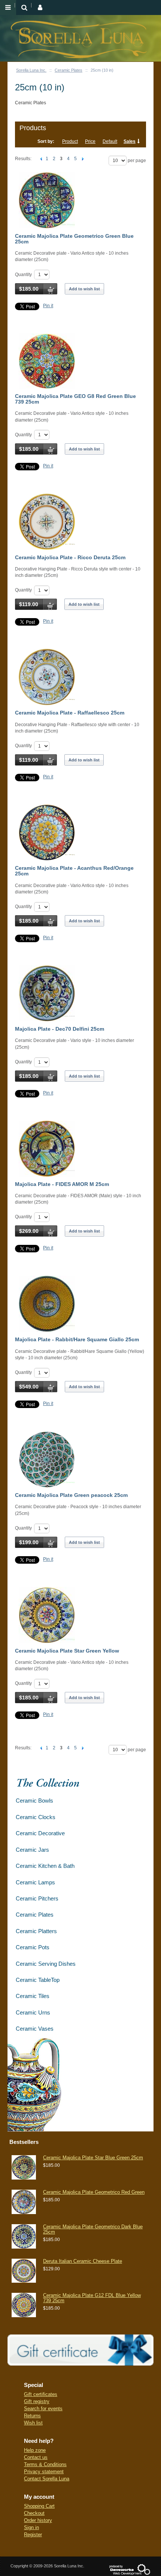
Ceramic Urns (33, 2012)
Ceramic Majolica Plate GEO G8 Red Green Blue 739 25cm (75, 399)
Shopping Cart (39, 2506)
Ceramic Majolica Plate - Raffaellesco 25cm (70, 713)
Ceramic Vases (35, 2029)
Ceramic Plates (69, 70)
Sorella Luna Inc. (31, 70)
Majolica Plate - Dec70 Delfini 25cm (60, 1029)
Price (90, 141)
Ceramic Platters (36, 1931)
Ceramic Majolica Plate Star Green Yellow (67, 1651)
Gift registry (37, 2401)
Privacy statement (44, 2472)
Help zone (35, 2450)
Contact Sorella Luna (47, 2479)
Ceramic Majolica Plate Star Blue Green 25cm (93, 2158)
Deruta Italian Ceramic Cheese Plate (83, 2261)
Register (33, 2535)
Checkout (34, 2513)
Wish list (33, 2423)
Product (70, 141)
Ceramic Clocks (36, 1817)
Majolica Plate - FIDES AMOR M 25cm (62, 1184)
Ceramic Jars (32, 1850)
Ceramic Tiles (33, 1996)
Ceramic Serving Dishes (46, 1964)
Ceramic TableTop (38, 1980)
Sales (130, 141)
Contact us (36, 2457)
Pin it (48, 306)
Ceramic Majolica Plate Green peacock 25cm (71, 1495)
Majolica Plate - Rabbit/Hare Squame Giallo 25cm (77, 1339)
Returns (32, 2416)
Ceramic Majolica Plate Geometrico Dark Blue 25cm (93, 2229)
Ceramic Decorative (40, 1833)
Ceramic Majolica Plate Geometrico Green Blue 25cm (74, 239)
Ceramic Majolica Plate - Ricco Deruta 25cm (70, 557)
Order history (38, 2520)
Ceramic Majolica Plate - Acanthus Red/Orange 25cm (74, 871)
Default (110, 141)
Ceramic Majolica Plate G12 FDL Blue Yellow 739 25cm (92, 2298)
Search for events (43, 2409)
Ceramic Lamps (35, 1882)
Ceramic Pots (33, 1947)
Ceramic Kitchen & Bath (45, 1866)
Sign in (31, 2527)
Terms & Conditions (45, 2464)
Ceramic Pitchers (37, 1898)
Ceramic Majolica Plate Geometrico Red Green (94, 2192)
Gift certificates (41, 2394)
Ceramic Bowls (34, 1801)
